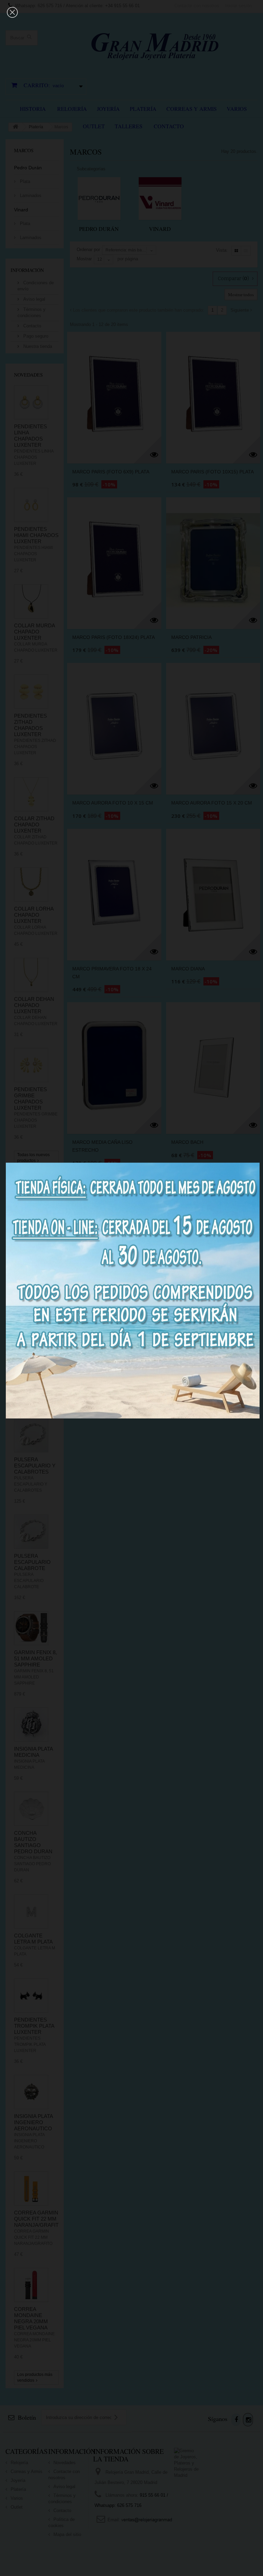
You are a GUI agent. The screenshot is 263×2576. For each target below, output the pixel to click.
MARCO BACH (187, 1142)
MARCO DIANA (188, 969)
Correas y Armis (192, 109)
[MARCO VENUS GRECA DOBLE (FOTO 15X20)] (114, 1239)
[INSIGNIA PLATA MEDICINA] (31, 1725)
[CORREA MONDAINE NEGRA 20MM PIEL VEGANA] (31, 2285)
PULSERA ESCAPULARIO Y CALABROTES (35, 1466)
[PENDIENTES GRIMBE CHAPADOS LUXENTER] (31, 1065)
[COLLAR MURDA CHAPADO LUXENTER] (31, 601)
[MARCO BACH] (213, 1065)
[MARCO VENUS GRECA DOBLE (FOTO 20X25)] (213, 1239)
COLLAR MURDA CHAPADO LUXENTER (34, 632)
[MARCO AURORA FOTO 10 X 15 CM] (114, 726)
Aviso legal (34, 299)
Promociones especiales (31, 1193)
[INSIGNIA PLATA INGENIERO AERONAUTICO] (31, 2092)
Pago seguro (35, 336)
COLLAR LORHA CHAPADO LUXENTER (34, 915)
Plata (24, 181)
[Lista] (246, 251)
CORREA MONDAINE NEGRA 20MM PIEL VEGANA (31, 2318)
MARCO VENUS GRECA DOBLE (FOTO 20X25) (206, 1320)
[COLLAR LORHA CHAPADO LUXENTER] (31, 885)
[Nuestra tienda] (36, 1357)
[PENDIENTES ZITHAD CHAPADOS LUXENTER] (31, 692)
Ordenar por (88, 250)
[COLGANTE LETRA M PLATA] (31, 1911)
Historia (33, 109)
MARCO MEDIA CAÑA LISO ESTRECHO (102, 1146)
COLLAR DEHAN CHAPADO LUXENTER (34, 1005)
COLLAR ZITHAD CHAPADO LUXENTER (34, 825)
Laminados (30, 195)
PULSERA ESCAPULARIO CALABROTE (32, 1562)
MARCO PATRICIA (191, 637)
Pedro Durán (28, 168)
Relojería (72, 109)
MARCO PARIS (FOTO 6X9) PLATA (111, 472)
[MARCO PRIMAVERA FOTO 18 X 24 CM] (114, 892)
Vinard (21, 210)
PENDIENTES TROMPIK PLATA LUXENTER (34, 2026)
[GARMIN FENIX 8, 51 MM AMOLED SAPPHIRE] (31, 1628)
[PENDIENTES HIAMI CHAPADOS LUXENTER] (31, 505)
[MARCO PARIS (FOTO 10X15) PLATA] (213, 395)
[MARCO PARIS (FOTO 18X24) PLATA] (114, 560)
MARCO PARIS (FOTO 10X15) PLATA (212, 472)
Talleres (129, 126)
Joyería (108, 109)
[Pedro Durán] (99, 199)
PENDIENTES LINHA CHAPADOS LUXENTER (30, 436)
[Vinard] (160, 199)
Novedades (28, 375)
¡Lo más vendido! (26, 1405)
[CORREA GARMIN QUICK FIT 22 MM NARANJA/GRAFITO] (31, 2188)
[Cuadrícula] (236, 251)
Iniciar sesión (239, 6)
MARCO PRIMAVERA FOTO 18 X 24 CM (112, 973)
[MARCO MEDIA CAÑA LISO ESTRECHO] (114, 1065)
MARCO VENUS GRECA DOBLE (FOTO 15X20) (108, 1320)
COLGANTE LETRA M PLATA (33, 1939)
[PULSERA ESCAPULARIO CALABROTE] (31, 1532)
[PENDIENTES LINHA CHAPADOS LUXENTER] (31, 402)
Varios (237, 109)
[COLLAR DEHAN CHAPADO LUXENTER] (31, 975)
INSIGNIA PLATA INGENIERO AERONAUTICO (33, 2122)
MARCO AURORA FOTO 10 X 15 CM (113, 803)
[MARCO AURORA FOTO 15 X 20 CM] (213, 726)
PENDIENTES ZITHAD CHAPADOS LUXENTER (30, 725)
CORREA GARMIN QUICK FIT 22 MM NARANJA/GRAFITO (38, 2219)
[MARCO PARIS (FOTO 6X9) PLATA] (114, 395)
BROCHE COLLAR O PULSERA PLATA (36, 1254)
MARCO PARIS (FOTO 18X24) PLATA (114, 637)
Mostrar (84, 259)
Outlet (94, 126)
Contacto (169, 126)
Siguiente (240, 310)
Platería (143, 109)
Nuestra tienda (37, 346)
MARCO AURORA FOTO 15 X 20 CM (212, 803)
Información (27, 270)
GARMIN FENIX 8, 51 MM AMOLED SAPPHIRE (35, 1658)
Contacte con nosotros (197, 6)
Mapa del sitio (67, 2534)
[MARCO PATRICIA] (213, 560)
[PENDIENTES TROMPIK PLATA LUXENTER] (31, 1996)
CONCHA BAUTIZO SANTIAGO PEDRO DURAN (33, 1842)
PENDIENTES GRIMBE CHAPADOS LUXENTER (30, 1099)
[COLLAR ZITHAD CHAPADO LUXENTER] (31, 794)
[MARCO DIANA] (213, 892)
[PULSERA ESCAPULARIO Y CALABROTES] (31, 1435)
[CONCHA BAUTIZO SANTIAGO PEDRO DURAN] (31, 1809)
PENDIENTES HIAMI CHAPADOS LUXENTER (36, 535)
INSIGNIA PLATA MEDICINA (33, 1752)
